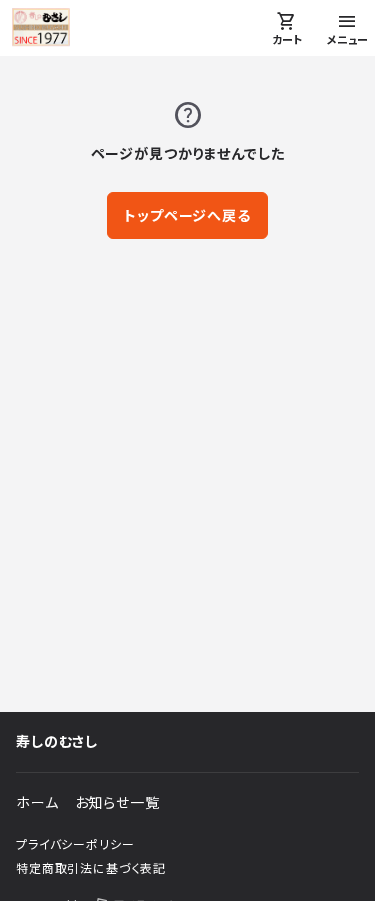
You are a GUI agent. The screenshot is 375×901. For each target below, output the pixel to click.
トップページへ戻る (187, 215)
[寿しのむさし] (41, 28)
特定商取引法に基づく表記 (91, 868)
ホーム (37, 802)
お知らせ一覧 (117, 802)
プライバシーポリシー (75, 844)
